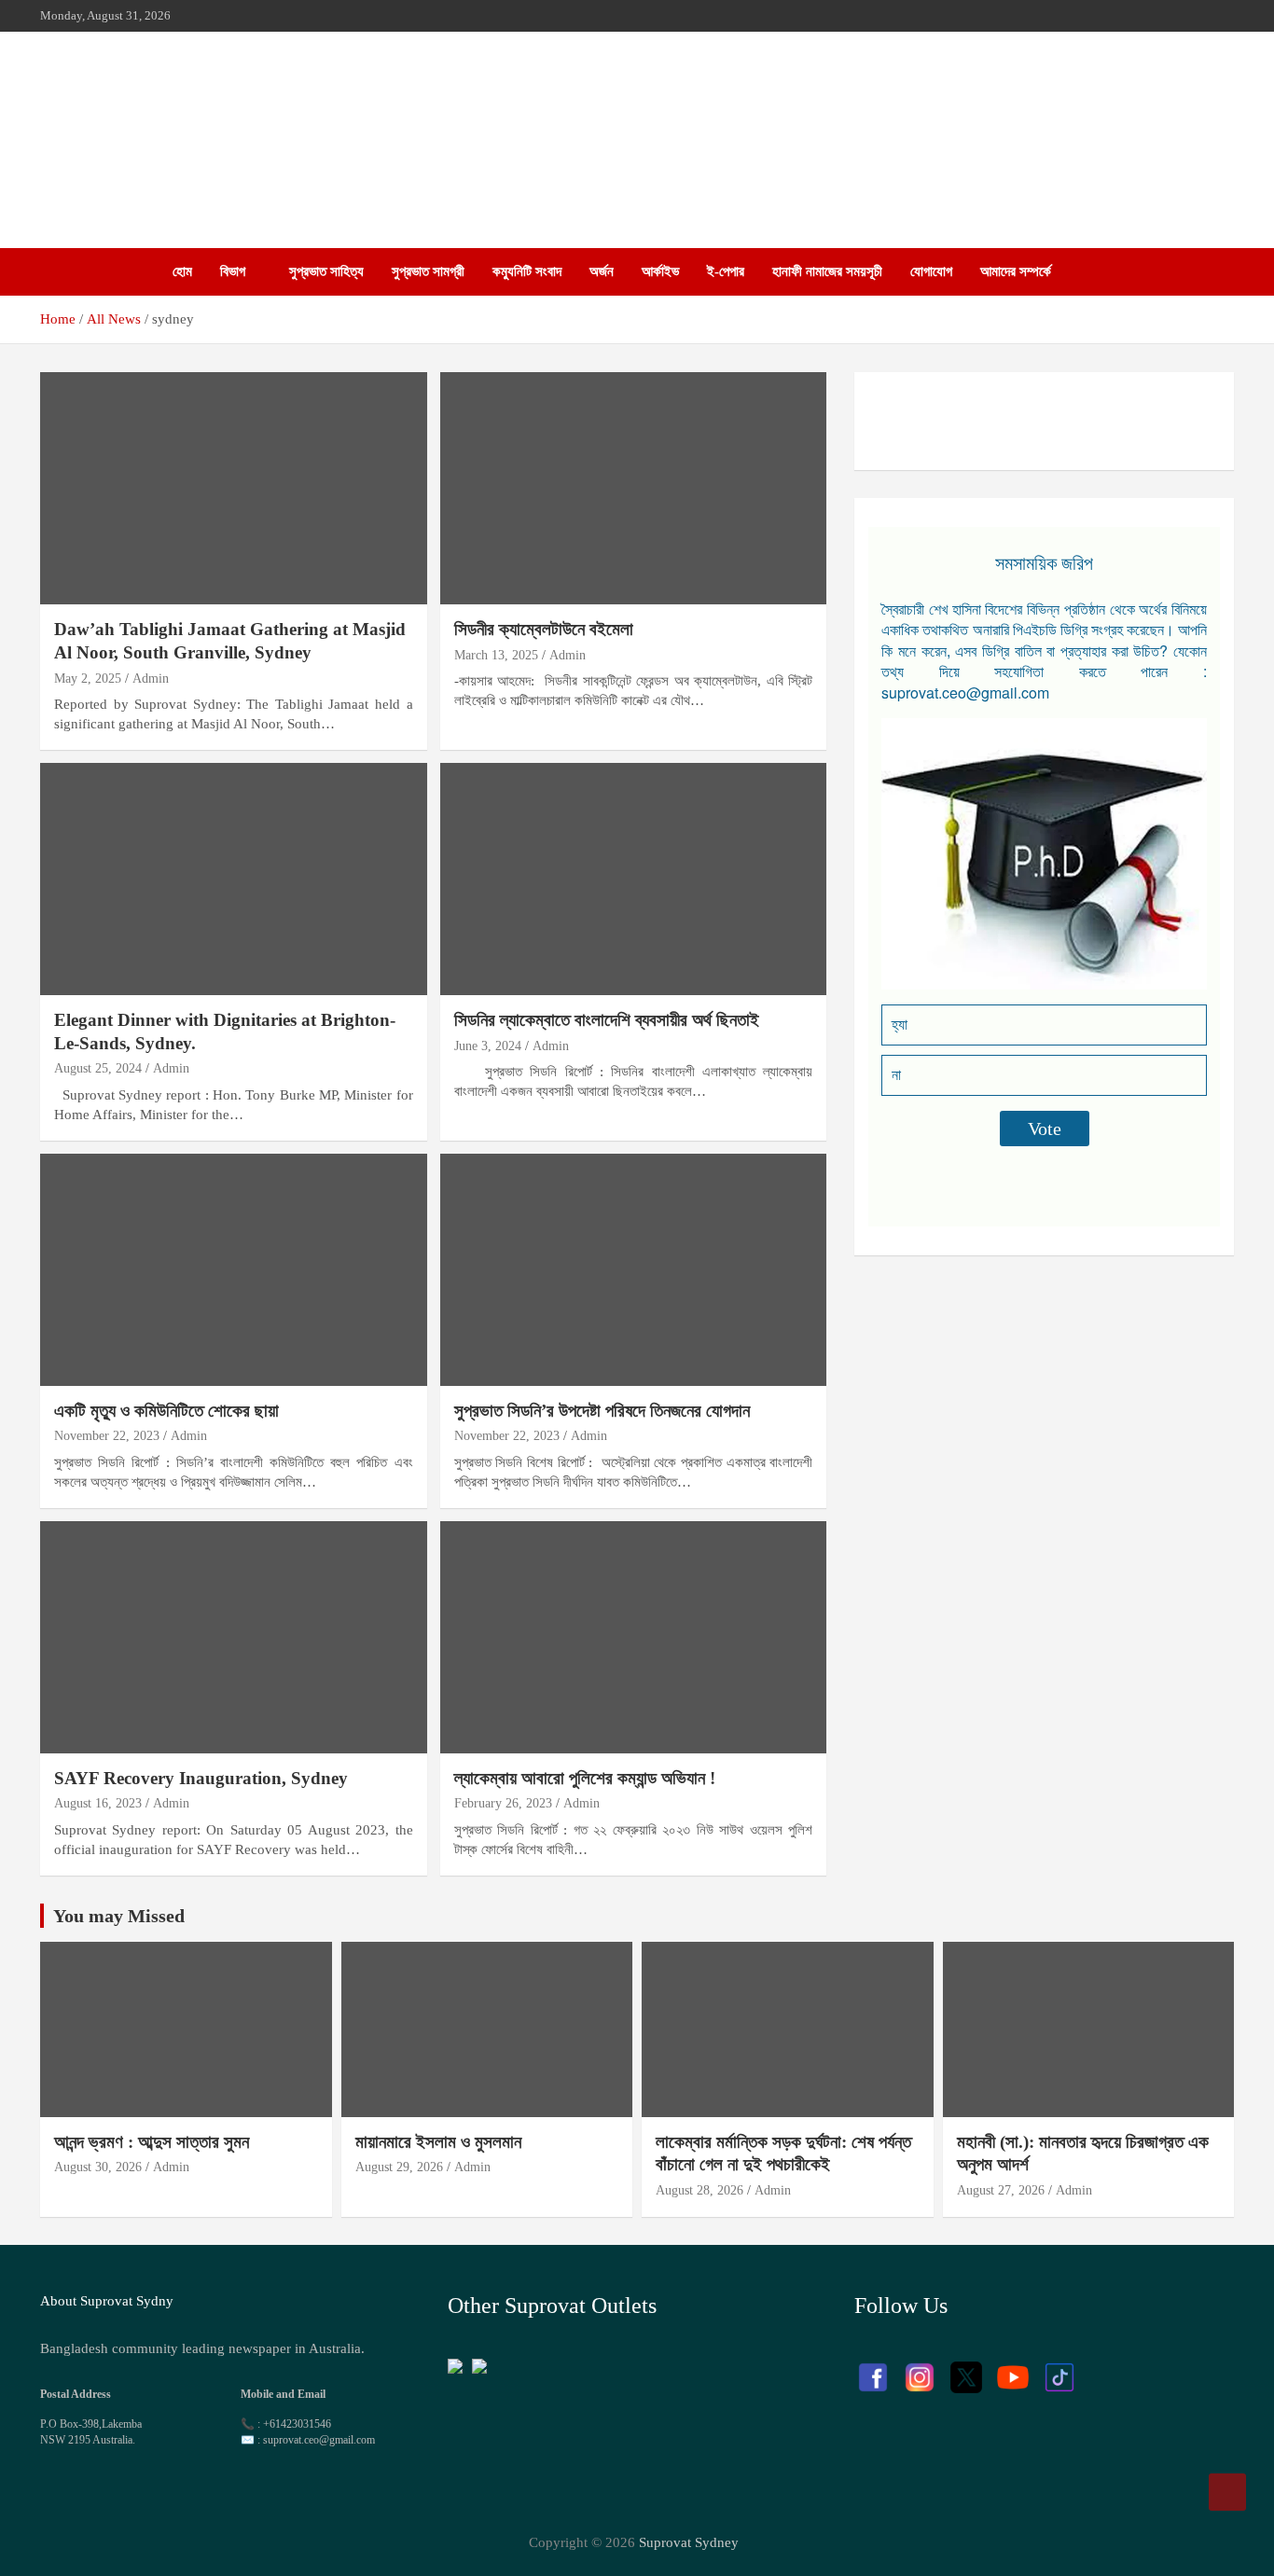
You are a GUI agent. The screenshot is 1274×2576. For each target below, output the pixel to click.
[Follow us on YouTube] (1013, 2368)
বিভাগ (233, 271)
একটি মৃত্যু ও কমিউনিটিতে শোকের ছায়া (166, 1411)
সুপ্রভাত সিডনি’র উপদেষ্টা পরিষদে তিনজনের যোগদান (602, 1411)
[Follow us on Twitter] (966, 2368)
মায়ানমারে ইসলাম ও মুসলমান (438, 2142)
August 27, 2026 (1001, 2190)
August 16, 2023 (98, 1803)
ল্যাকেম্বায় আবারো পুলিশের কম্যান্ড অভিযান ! (585, 1778)
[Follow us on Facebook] (873, 2368)
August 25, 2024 (98, 1068)
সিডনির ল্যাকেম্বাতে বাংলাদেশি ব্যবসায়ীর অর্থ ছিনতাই (607, 1020)
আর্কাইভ (660, 271)
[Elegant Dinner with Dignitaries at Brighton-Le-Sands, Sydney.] (234, 879)
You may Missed (119, 1916)
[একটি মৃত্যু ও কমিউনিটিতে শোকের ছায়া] (234, 1269)
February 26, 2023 (503, 1803)
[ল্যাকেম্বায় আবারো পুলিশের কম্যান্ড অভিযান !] (633, 1637)
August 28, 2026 (699, 2190)
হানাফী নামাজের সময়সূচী (827, 271)
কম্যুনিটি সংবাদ (527, 271)
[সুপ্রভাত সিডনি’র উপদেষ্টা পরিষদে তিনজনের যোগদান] (633, 1269)
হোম (182, 271)
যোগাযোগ (931, 271)
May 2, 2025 (88, 679)
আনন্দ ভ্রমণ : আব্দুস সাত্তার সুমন (154, 2142)
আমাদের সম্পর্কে (1016, 271)
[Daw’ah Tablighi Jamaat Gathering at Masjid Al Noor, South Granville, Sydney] (234, 489)
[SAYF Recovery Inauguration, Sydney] (234, 1637)
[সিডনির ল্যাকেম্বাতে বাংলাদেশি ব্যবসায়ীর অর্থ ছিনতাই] (633, 879)
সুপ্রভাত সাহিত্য (326, 271)
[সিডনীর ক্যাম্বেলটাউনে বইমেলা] (633, 489)
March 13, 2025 (496, 655)
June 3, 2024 (488, 1046)
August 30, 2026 (98, 2167)
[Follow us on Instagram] (920, 2368)
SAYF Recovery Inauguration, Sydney (201, 1778)
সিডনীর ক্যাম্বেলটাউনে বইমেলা (544, 629)
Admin (151, 679)
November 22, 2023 (107, 1436)
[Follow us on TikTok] (1059, 2368)
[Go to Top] (1227, 2492)
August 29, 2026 (399, 2167)
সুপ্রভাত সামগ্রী (428, 271)
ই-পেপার (726, 271)
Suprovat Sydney (689, 2542)
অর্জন (602, 271)
